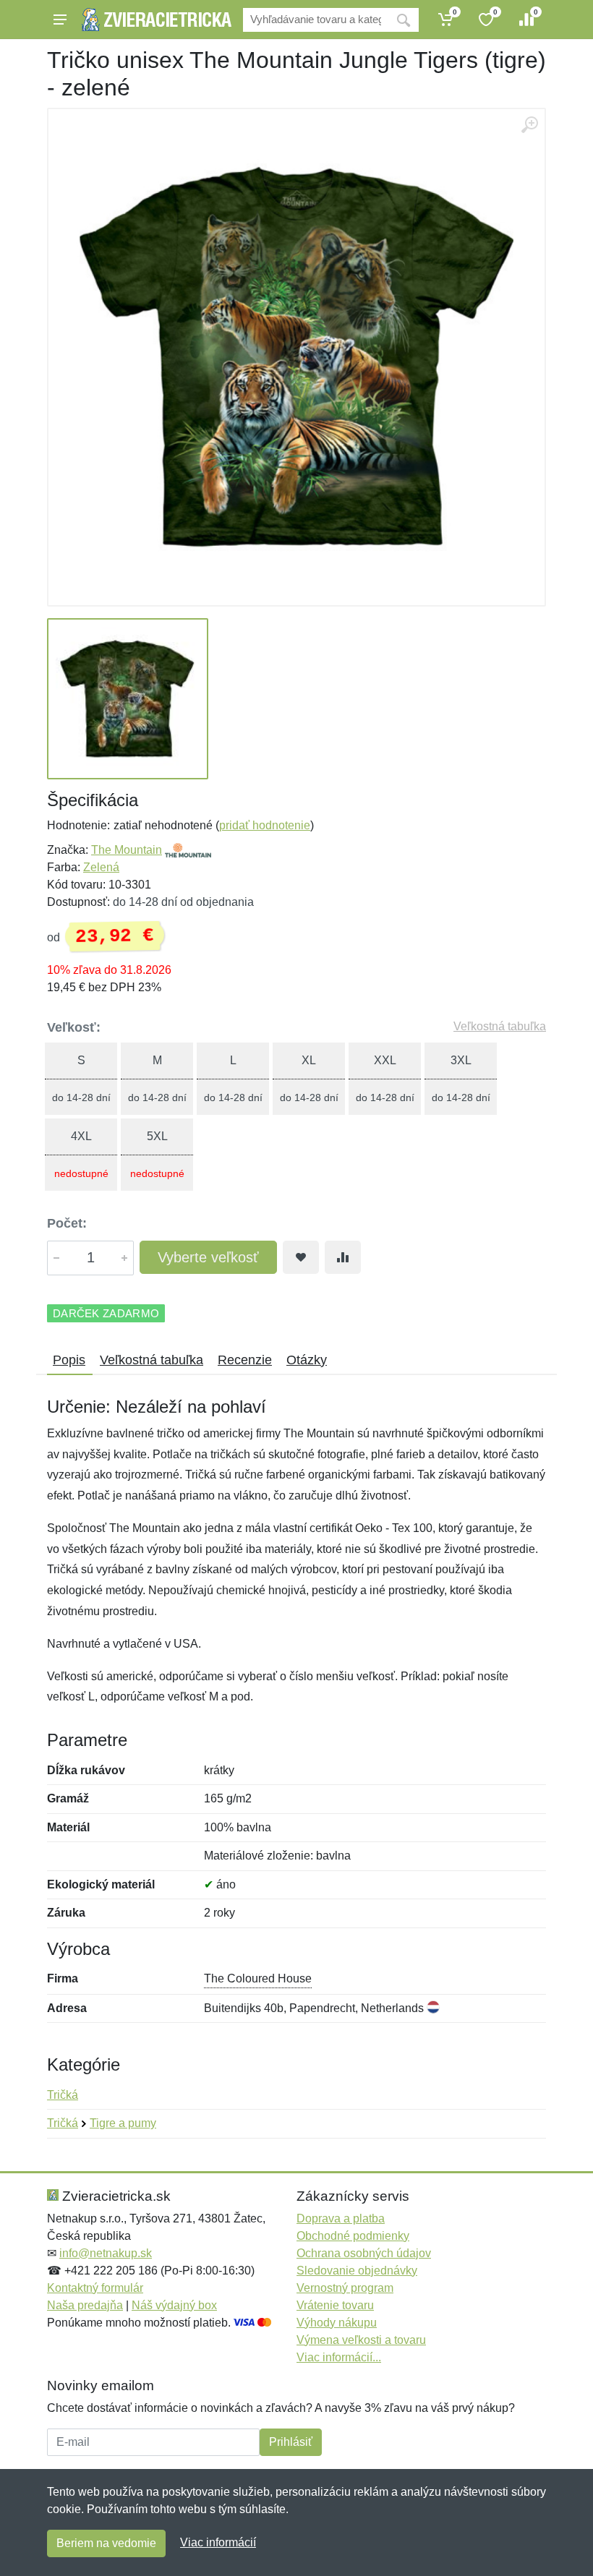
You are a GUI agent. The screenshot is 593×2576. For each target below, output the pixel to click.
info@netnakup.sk (106, 2253)
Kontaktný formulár (95, 2288)
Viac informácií (218, 2542)
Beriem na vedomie (106, 2543)
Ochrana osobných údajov (364, 2253)
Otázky (307, 1360)
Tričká (63, 2095)
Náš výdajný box (174, 2305)
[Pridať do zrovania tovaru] (343, 1257)
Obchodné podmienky (353, 2236)
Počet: (67, 1223)
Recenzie (245, 1360)
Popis (69, 1360)
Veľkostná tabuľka (500, 1026)
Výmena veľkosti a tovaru (361, 2340)
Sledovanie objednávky (357, 2271)
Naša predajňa (85, 2305)
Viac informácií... (339, 2357)
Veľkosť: (74, 1027)
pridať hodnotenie (265, 825)
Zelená (101, 867)
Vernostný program (345, 2288)
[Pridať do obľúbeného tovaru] (301, 1257)
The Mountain (127, 850)
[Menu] (60, 20)
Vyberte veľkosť (208, 1257)
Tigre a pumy (123, 2123)
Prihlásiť (291, 2442)
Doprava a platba (341, 2218)
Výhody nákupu (337, 2323)
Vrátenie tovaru (335, 2305)
